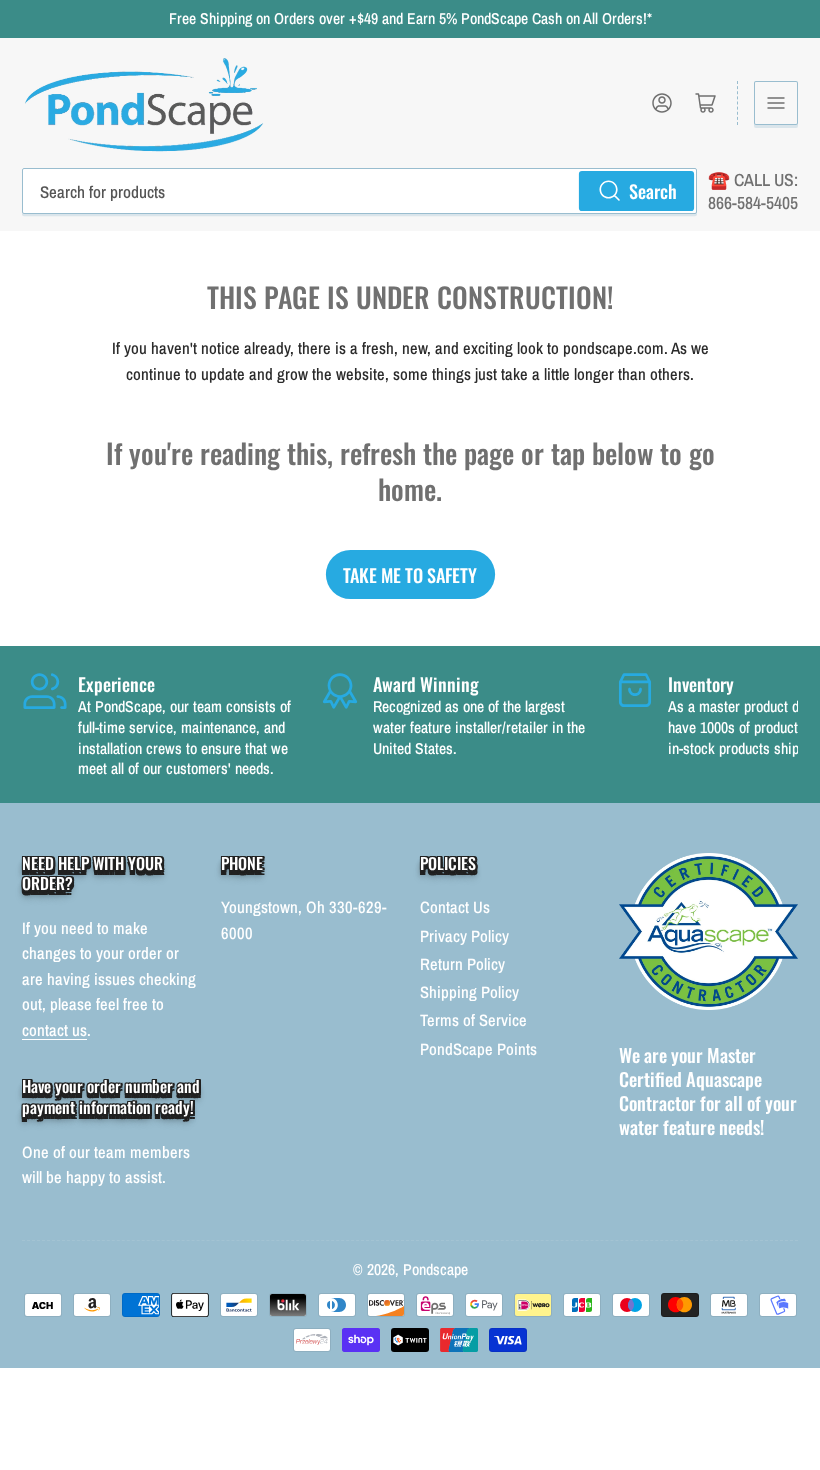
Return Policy (462, 964)
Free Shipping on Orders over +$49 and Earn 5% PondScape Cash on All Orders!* (410, 18)
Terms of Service (473, 1020)
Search (653, 190)
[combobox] (359, 191)
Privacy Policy (464, 936)
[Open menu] (776, 103)
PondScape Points (478, 1049)
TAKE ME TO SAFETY (410, 574)
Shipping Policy (469, 992)
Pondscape (435, 1269)
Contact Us (455, 907)
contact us (54, 1030)
